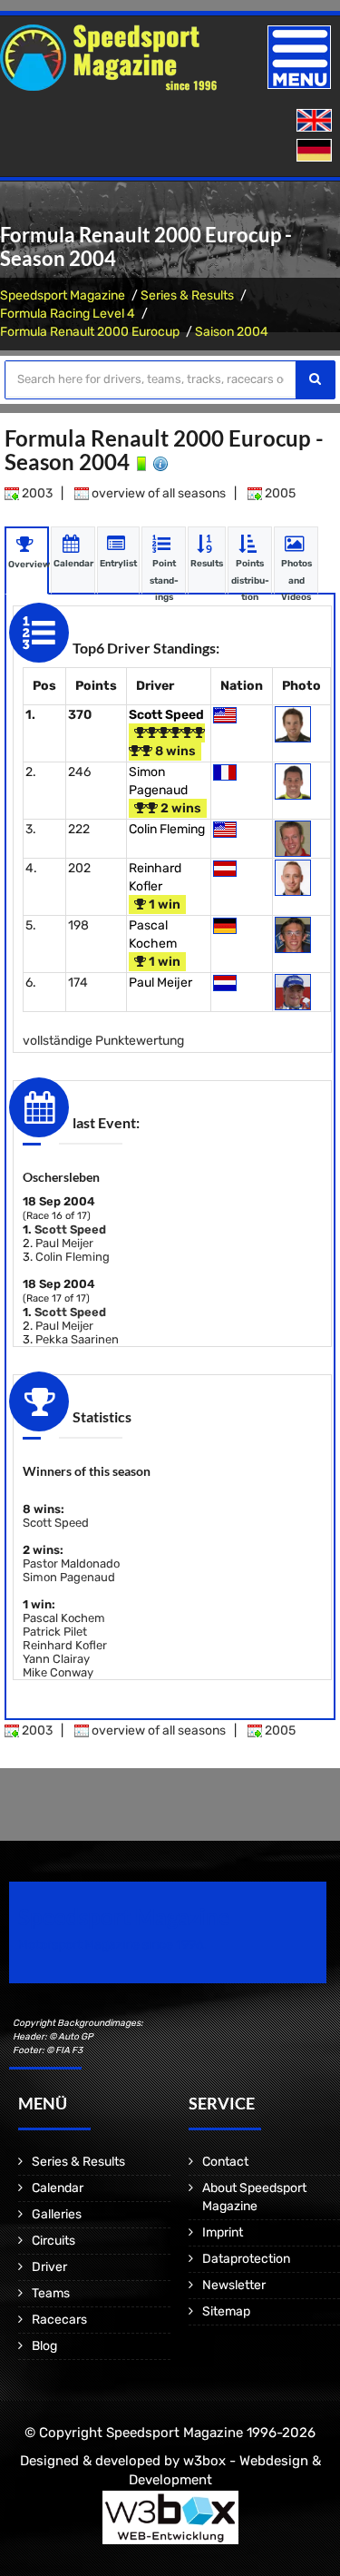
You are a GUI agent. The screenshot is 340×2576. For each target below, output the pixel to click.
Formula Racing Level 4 (68, 314)
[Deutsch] (316, 151)
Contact (225, 2162)
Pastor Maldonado (71, 1563)
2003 (36, 493)
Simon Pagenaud (69, 1577)
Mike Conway (58, 1672)
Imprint (223, 2232)
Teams (51, 2293)
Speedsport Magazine (63, 295)
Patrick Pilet (55, 1632)
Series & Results (187, 295)
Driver (49, 2267)
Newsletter (234, 2285)
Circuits (53, 2241)
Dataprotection (246, 2259)
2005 (279, 493)
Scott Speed (166, 715)
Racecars (59, 2320)
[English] (316, 121)
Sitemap (226, 2311)
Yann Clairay (56, 1659)
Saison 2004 (232, 332)
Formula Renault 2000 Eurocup (90, 332)
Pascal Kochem (64, 1618)
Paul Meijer (160, 983)
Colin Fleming (167, 829)
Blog (44, 2346)
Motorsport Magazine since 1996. (112, 1945)
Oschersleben (61, 1177)
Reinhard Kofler (65, 1645)
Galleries (57, 2214)
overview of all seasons (157, 493)
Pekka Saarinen (77, 1339)
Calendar (58, 2188)
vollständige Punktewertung (103, 1041)
